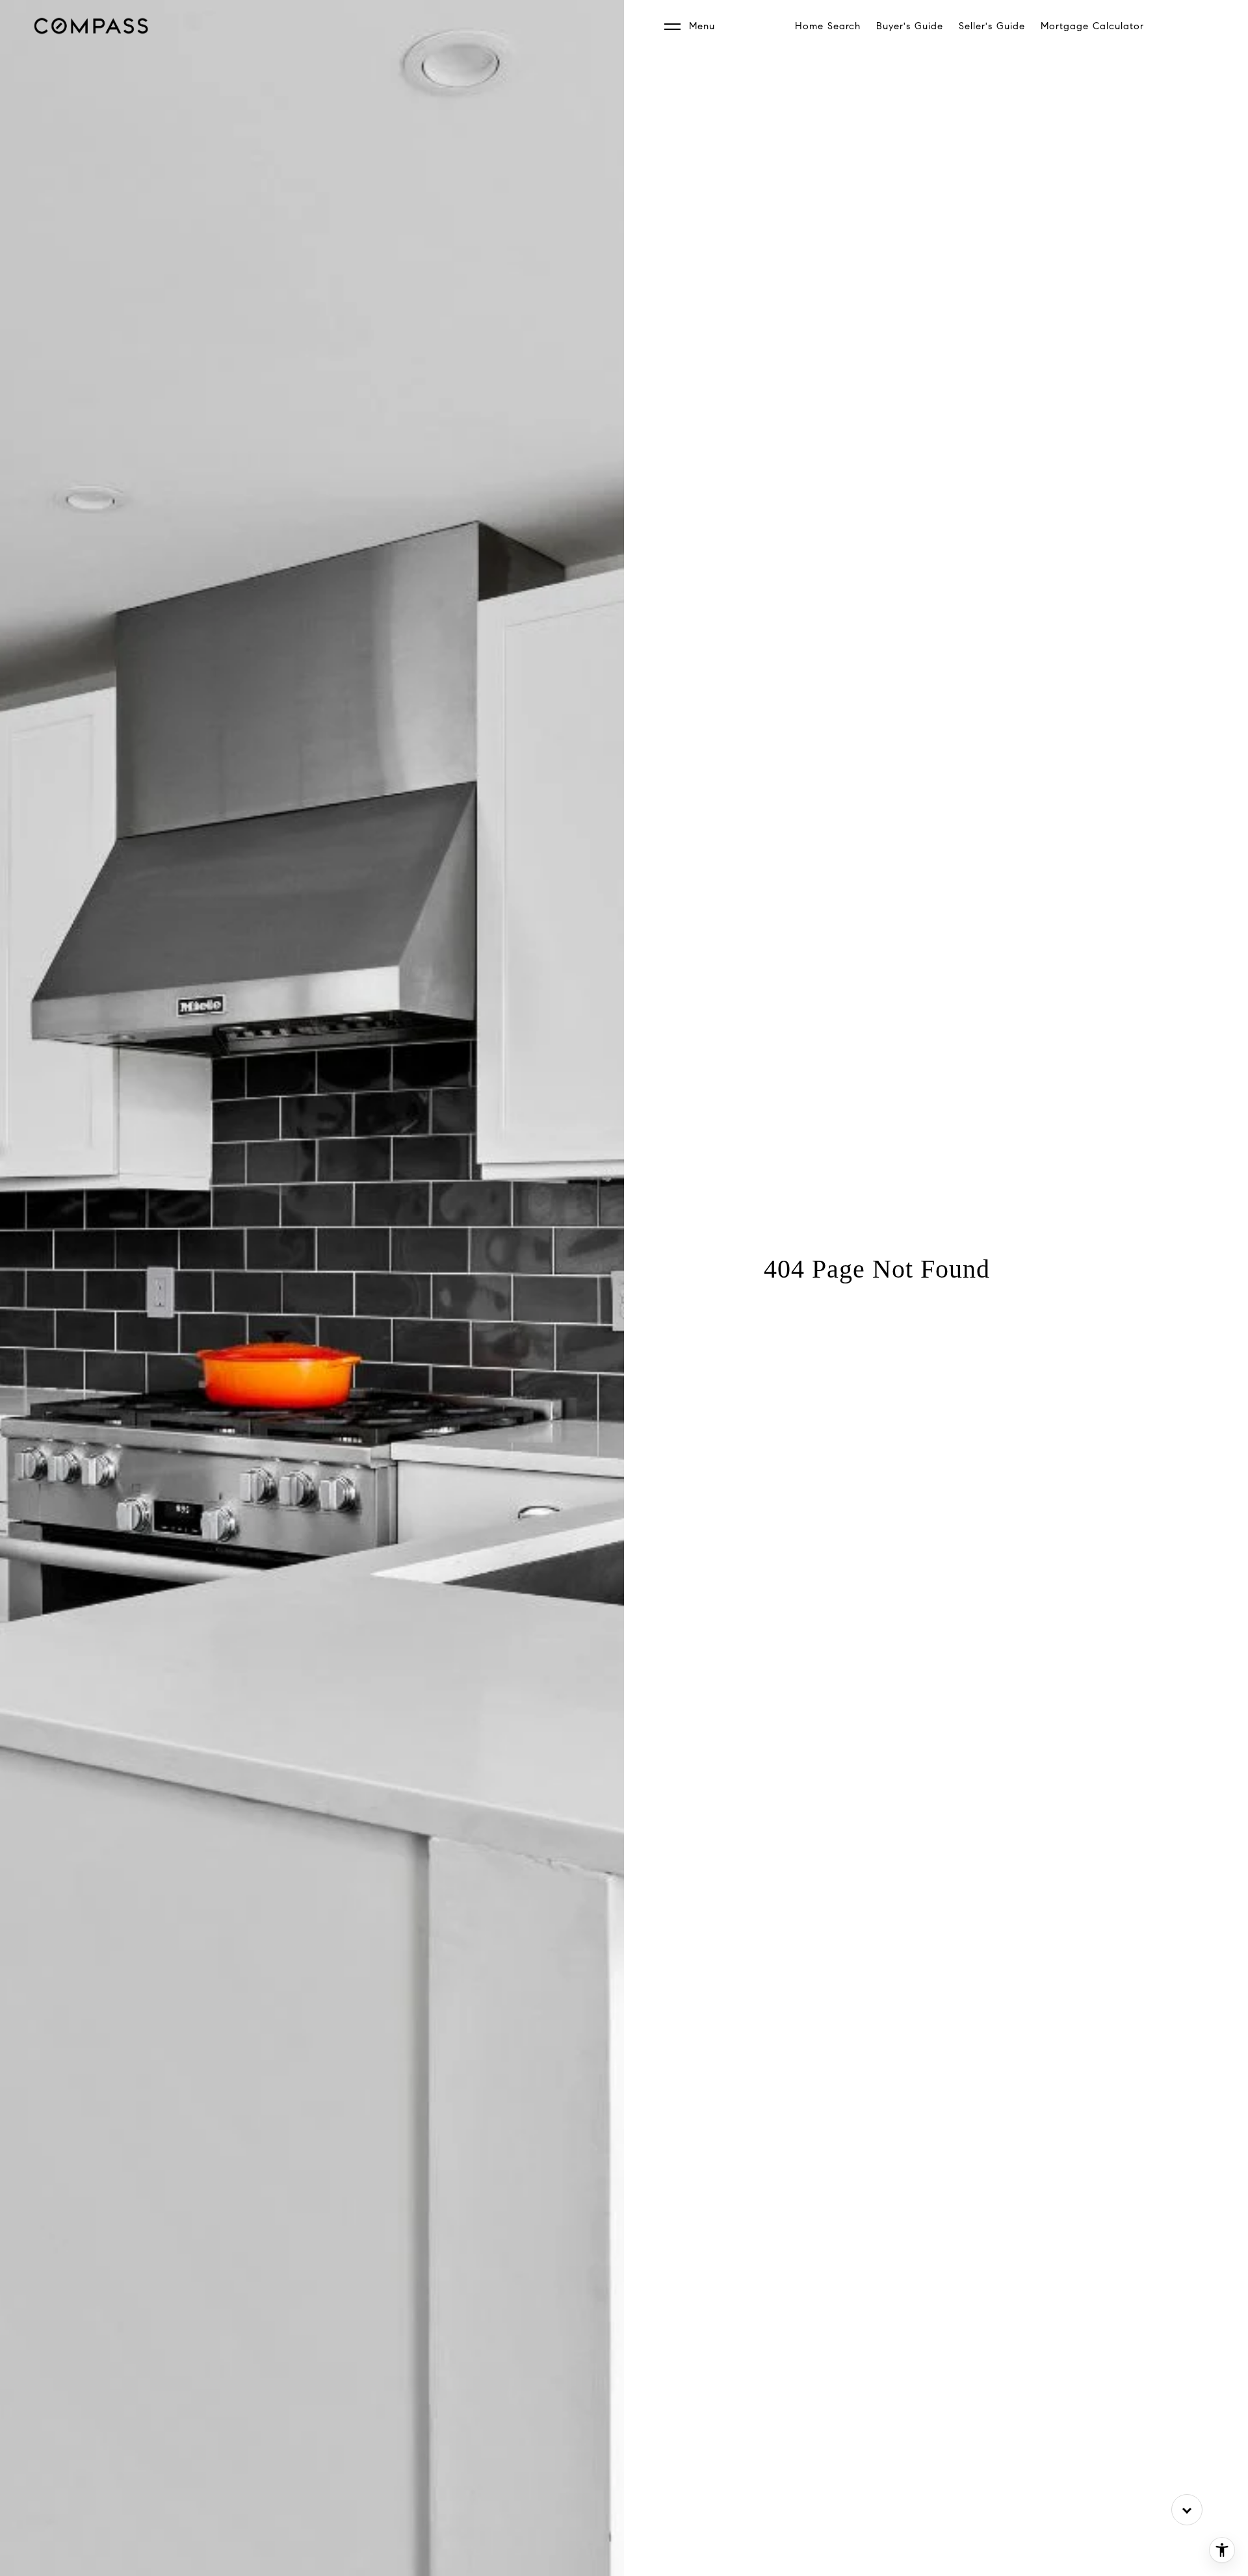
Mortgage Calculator (1092, 26)
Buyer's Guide (910, 26)
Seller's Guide (992, 26)
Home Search (828, 26)
